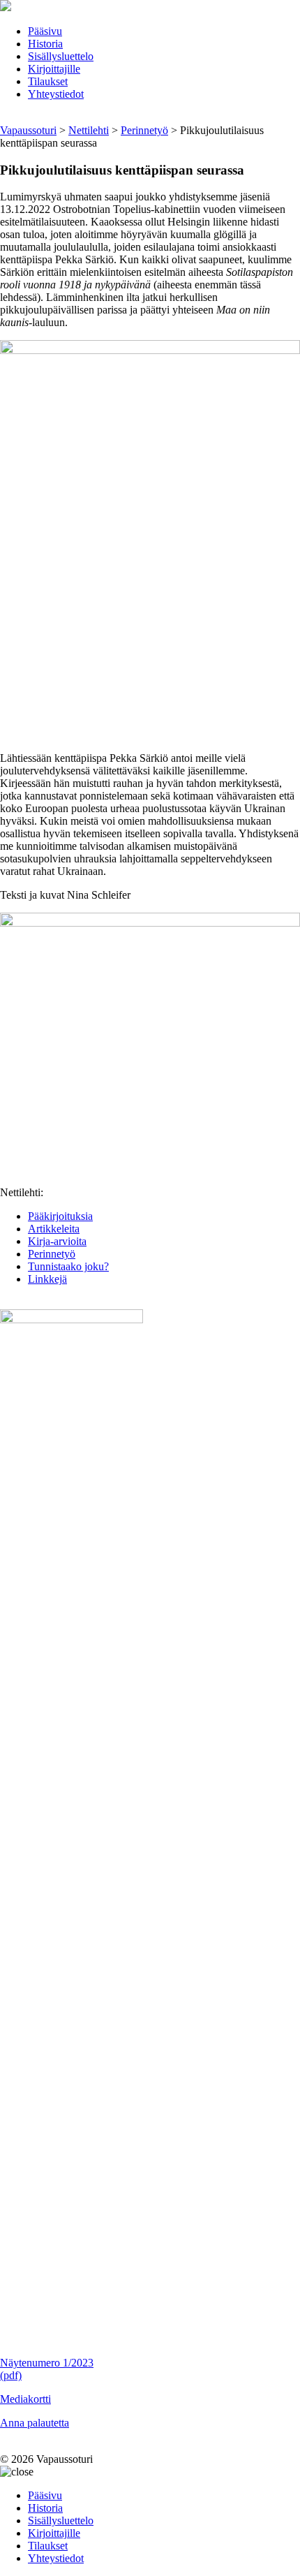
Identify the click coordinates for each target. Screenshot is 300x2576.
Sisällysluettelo (61, 56)
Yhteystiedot (56, 94)
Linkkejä (47, 1279)
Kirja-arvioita (57, 1241)
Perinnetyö (52, 1254)
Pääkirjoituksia (60, 1216)
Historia (45, 44)
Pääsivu (45, 31)
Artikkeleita (54, 1229)
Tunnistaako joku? (68, 1266)
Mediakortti (25, 2399)
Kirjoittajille (54, 69)
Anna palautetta (35, 2423)
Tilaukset (48, 81)
